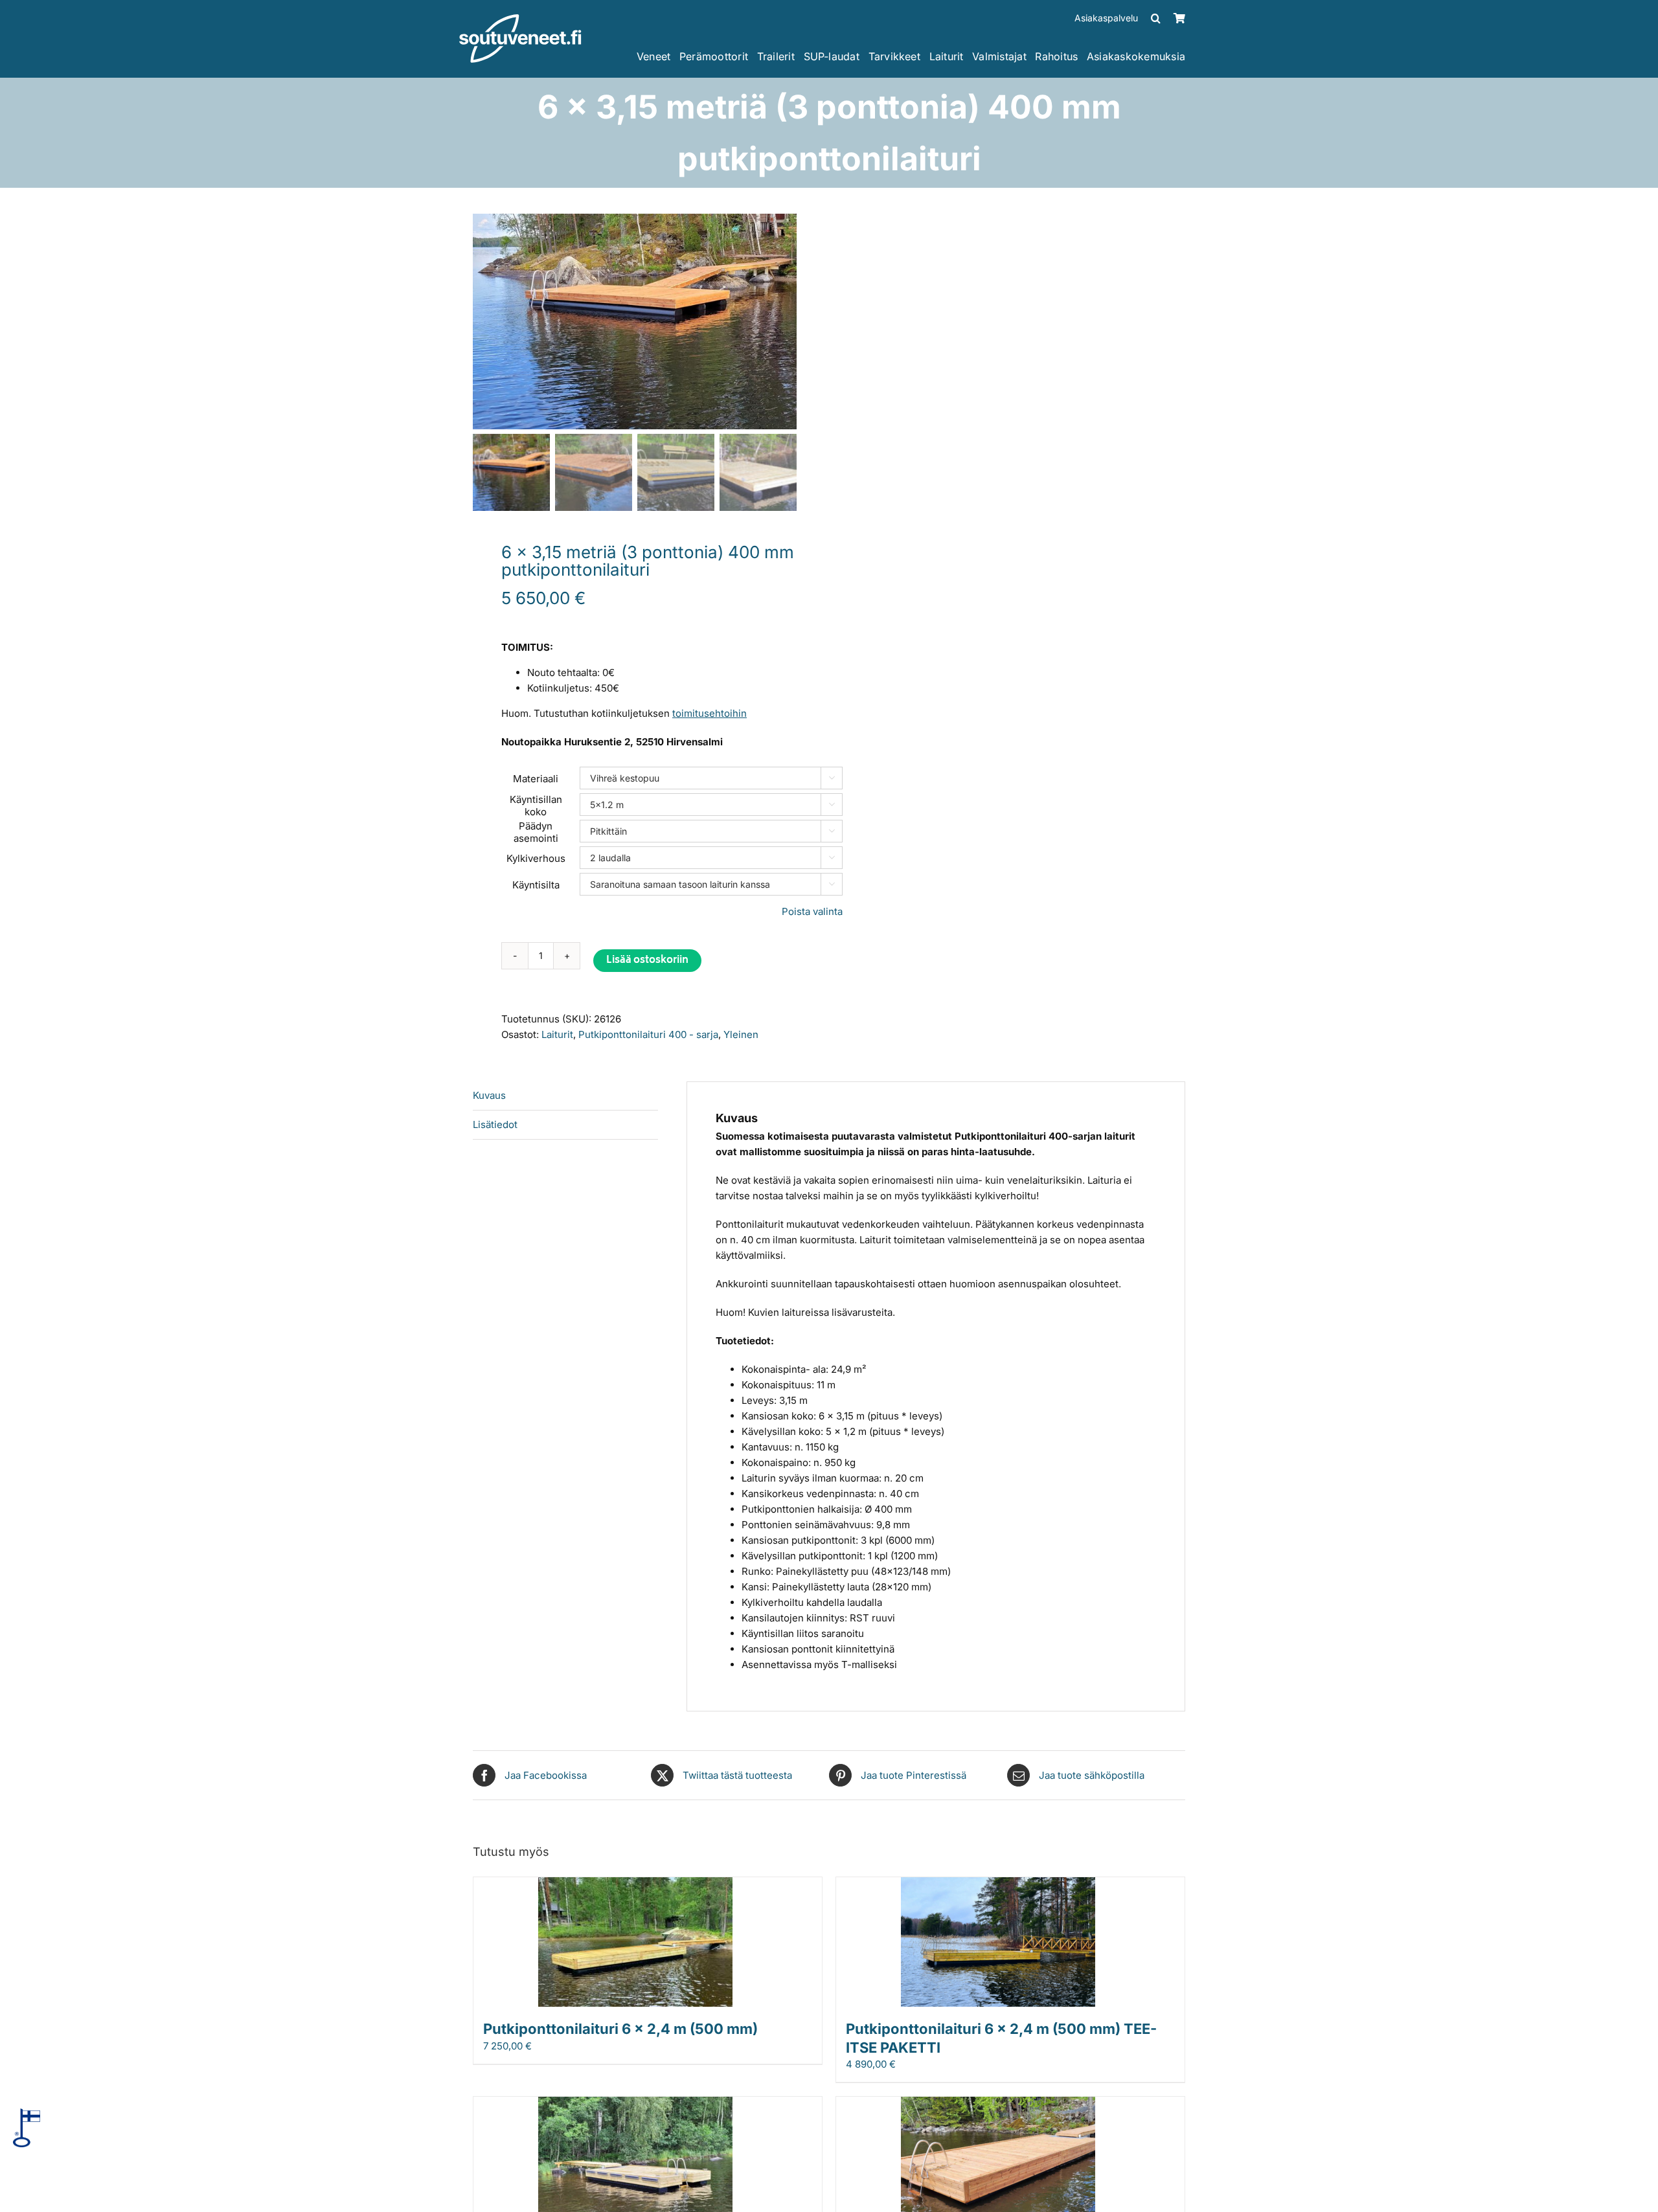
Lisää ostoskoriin (647, 961)
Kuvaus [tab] (489, 1095)
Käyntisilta (536, 885)
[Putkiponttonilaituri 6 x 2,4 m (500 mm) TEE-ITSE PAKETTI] (998, 1885)
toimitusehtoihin (710, 713)
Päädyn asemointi (536, 832)
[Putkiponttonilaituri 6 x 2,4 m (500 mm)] (635, 1885)
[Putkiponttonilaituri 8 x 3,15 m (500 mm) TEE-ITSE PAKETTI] (998, 2104)
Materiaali (536, 779)
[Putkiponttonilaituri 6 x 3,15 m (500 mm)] (635, 2104)
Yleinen (741, 1034)
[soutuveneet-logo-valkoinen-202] (520, 18)
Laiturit (557, 1034)
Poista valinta (812, 911)
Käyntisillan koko (536, 806)
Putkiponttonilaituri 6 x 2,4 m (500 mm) (620, 2029)
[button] (1156, 18)
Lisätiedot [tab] (495, 1124)
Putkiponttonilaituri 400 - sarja (648, 1034)
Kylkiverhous (536, 858)
